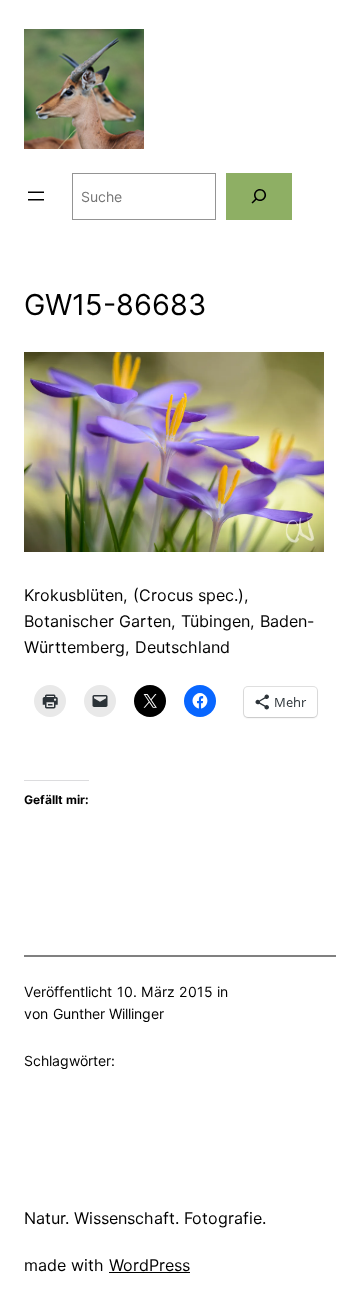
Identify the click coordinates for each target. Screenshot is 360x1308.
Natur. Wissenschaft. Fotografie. (145, 1218)
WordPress (149, 1265)
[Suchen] (259, 196)
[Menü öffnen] (36, 196)
